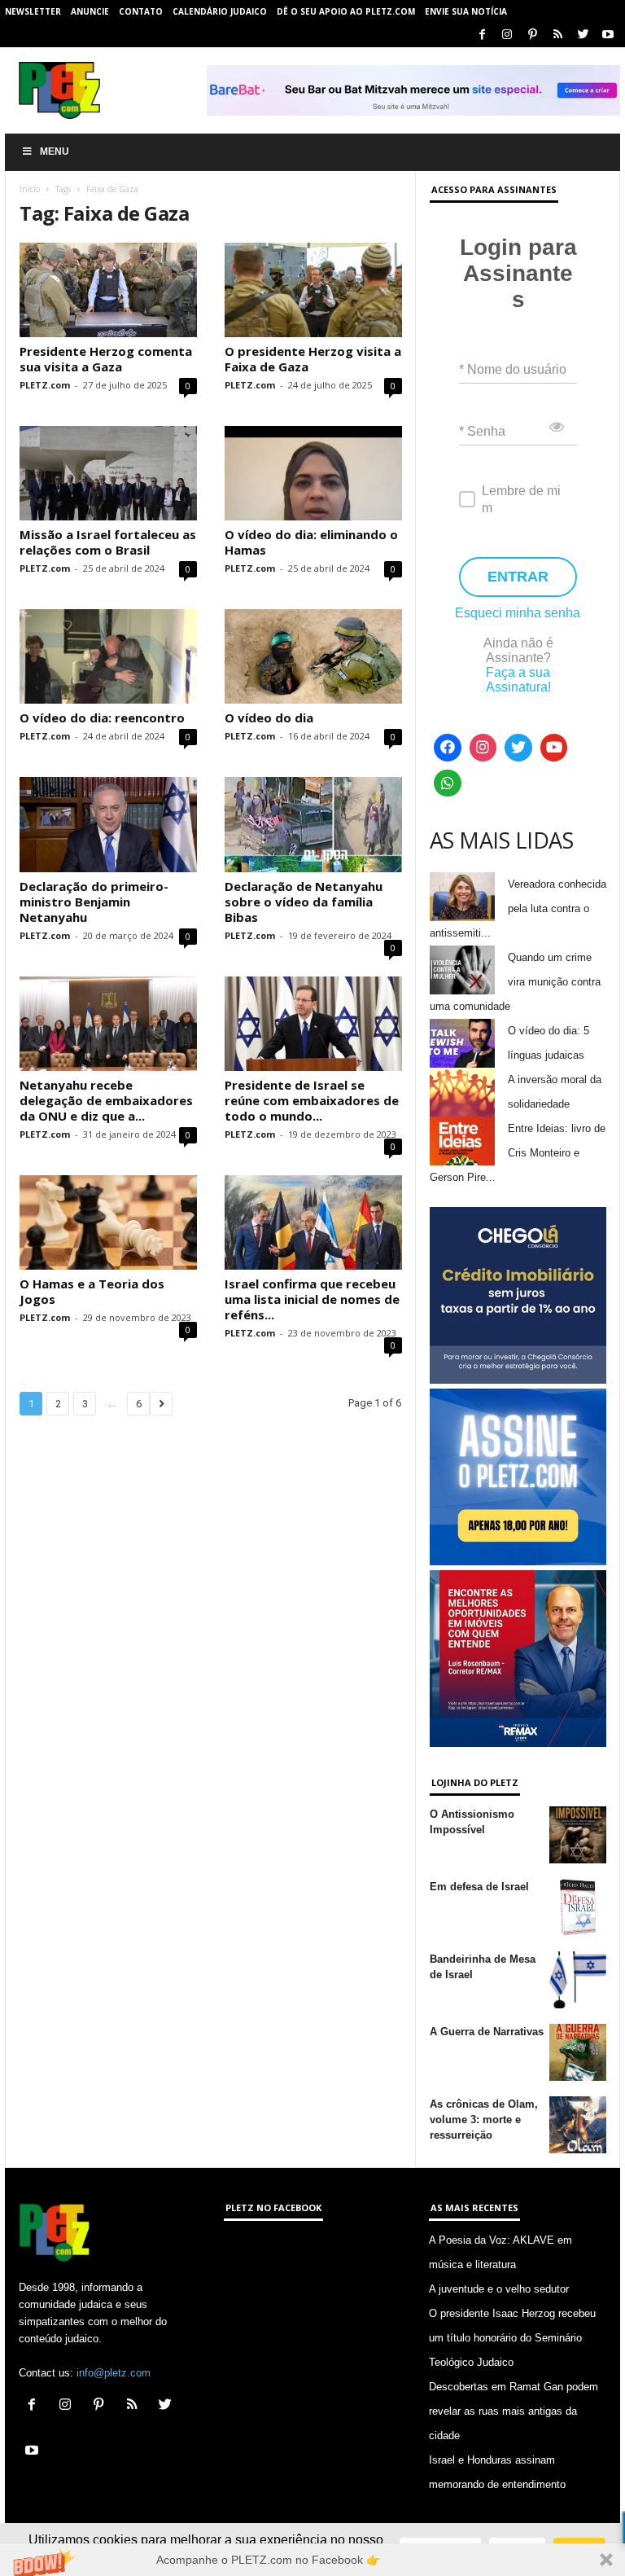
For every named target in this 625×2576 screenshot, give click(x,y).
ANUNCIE (90, 11)
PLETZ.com (45, 385)
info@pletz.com (114, 2373)
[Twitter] (583, 35)
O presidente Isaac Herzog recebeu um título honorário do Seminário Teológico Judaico (512, 2338)
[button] (312, 2560)
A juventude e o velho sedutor (499, 2289)
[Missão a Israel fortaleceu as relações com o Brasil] (108, 473)
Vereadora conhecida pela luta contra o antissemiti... (518, 908)
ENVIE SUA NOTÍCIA (466, 11)
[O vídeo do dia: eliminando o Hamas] (313, 473)
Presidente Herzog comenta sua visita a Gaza (106, 359)
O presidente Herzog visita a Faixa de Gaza (313, 359)
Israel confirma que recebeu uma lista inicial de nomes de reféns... (312, 1299)
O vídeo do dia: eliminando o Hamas (311, 542)
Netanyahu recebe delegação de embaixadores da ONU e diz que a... (106, 1100)
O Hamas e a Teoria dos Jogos (92, 1291)
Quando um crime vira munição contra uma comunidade (515, 982)
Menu (55, 151)
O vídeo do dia (269, 718)
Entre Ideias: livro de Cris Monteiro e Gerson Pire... (518, 1153)
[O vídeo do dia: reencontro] (108, 656)
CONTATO (141, 11)
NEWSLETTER (33, 11)
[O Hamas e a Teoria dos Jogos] (108, 1222)
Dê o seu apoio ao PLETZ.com (346, 11)
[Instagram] (507, 35)
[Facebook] (482, 35)
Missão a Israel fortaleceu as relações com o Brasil (108, 542)
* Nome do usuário (513, 369)
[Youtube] (608, 35)
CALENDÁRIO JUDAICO (220, 11)
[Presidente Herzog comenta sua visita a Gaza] (108, 290)
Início (30, 189)
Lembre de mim (521, 499)
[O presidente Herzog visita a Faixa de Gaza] (313, 290)
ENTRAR (518, 577)
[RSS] (557, 35)
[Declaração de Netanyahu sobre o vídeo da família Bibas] (313, 824)
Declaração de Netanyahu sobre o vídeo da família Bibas (304, 902)
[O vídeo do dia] (313, 656)
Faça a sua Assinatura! (518, 680)
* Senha (482, 431)
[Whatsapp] (448, 783)
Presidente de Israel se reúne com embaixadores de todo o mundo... (312, 1100)
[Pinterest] (532, 35)
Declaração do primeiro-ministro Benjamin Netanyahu (94, 902)
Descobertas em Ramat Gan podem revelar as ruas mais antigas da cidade (514, 2411)
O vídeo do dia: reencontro (102, 718)
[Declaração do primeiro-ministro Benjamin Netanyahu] (108, 824)
